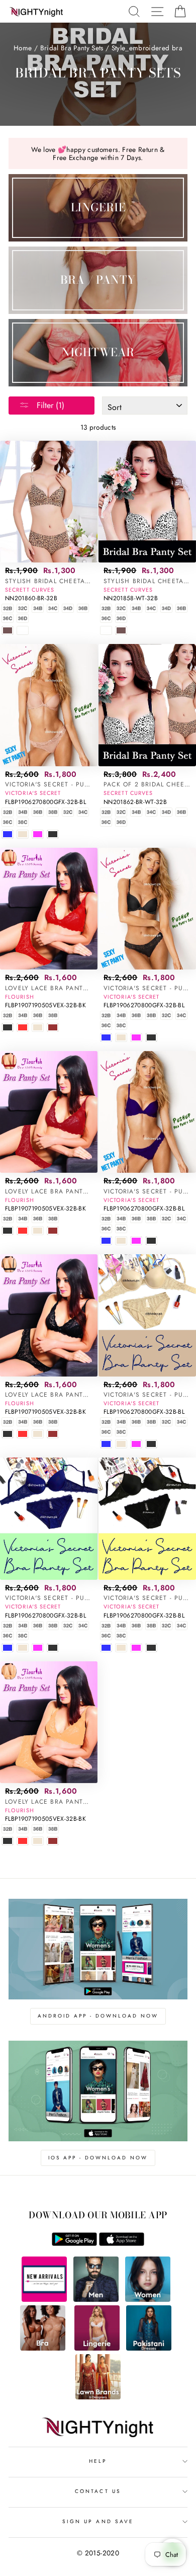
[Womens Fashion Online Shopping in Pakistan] (148, 2299)
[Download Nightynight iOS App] (122, 2243)
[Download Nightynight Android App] (74, 2243)
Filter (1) (49, 405)
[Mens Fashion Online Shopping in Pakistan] (96, 2299)
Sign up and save (98, 2521)
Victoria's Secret (33, 793)
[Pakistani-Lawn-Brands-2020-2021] (98, 2397)
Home (23, 48)
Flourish (20, 997)
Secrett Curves (30, 590)
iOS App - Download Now (98, 2158)
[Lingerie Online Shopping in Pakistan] (97, 2348)
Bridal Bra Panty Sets (72, 48)
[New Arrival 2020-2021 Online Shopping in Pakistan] (44, 2299)
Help (98, 2461)
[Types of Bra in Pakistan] (43, 2348)
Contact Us (98, 2491)
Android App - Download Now (98, 2016)
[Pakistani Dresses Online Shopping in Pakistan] (149, 2348)
